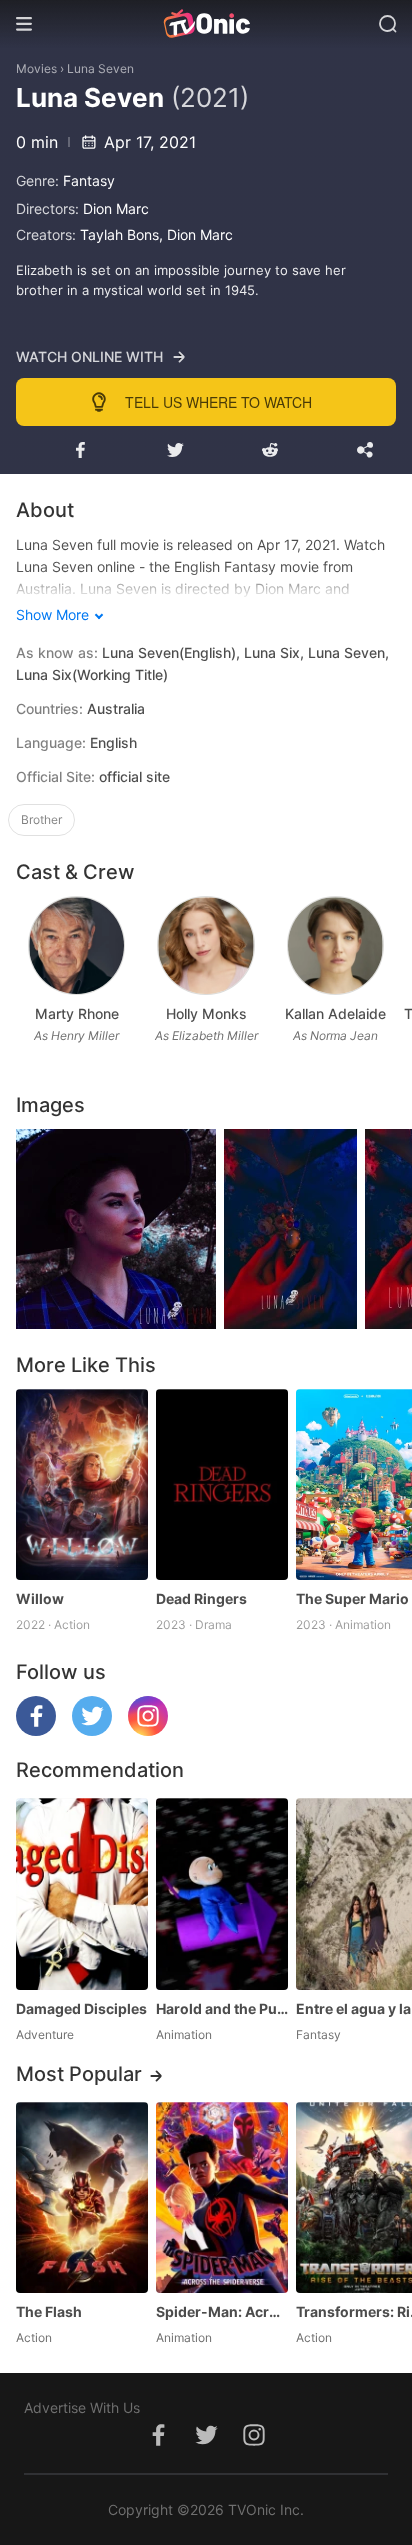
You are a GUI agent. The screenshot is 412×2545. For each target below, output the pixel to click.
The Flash (49, 2311)
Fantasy (89, 180)
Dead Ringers (201, 1598)
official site (134, 776)
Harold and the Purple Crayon (222, 2008)
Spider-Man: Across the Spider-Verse (222, 2311)
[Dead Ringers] (222, 1484)
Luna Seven (100, 68)
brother (41, 819)
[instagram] (148, 1730)
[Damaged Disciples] (82, 1893)
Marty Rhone (77, 1013)
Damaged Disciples (81, 2008)
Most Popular (79, 2074)
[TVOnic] (206, 24)
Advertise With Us (82, 2407)
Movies (36, 68)
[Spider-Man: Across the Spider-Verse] (222, 2197)
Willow (40, 1598)
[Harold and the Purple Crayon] (222, 1893)
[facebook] (36, 1730)
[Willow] (82, 1484)
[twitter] (92, 1730)
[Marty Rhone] (76, 945)
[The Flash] (82, 2197)
